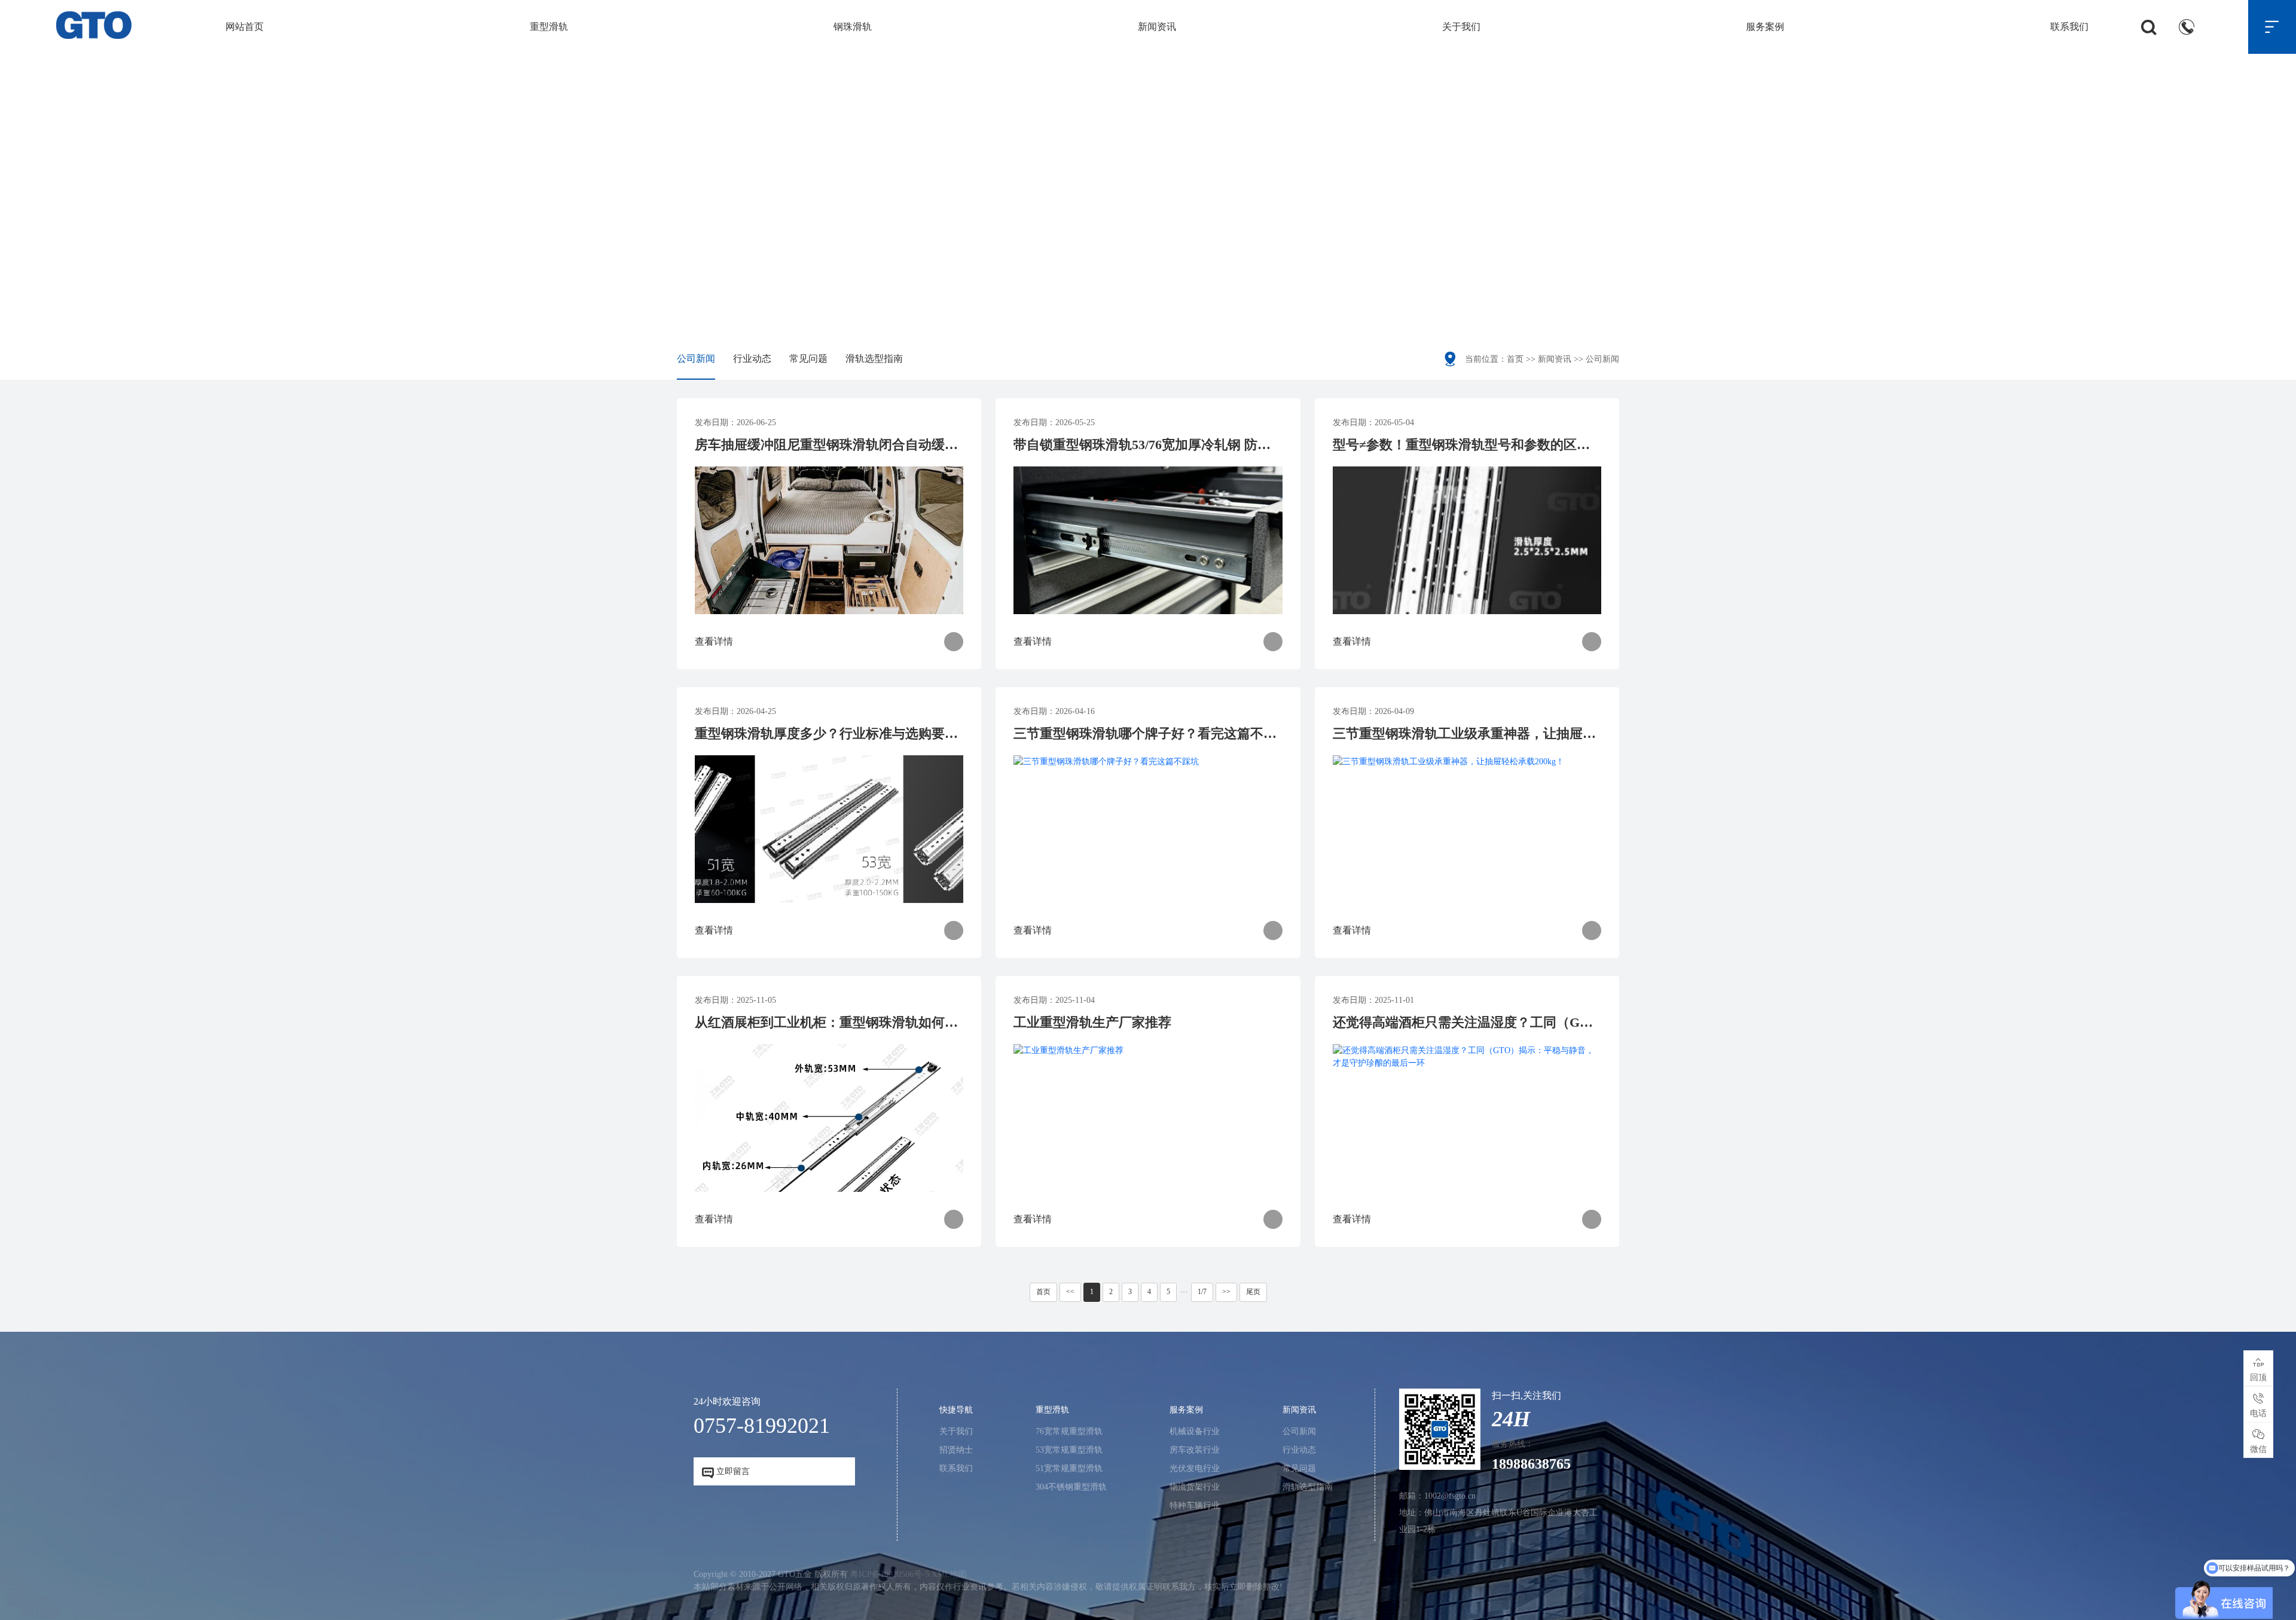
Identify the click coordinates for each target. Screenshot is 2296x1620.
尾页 (1253, 1292)
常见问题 (808, 359)
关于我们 (1461, 27)
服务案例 (1765, 27)
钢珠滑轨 (853, 27)
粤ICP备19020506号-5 (890, 1574)
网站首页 (245, 27)
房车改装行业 (1195, 1450)
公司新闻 (696, 359)
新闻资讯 (1157, 27)
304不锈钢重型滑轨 (1071, 1487)
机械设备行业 (1195, 1431)
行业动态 (752, 359)
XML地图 (949, 1574)
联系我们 (2069, 27)
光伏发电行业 (1195, 1468)
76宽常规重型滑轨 (1069, 1431)
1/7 (1202, 1292)
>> (1226, 1292)
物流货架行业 (1195, 1487)
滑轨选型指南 (874, 359)
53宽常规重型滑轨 (1069, 1450)
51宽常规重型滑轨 (1069, 1468)
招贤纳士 (956, 1450)
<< (1070, 1292)
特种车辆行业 (1195, 1505)
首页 (1515, 359)
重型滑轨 (549, 27)
